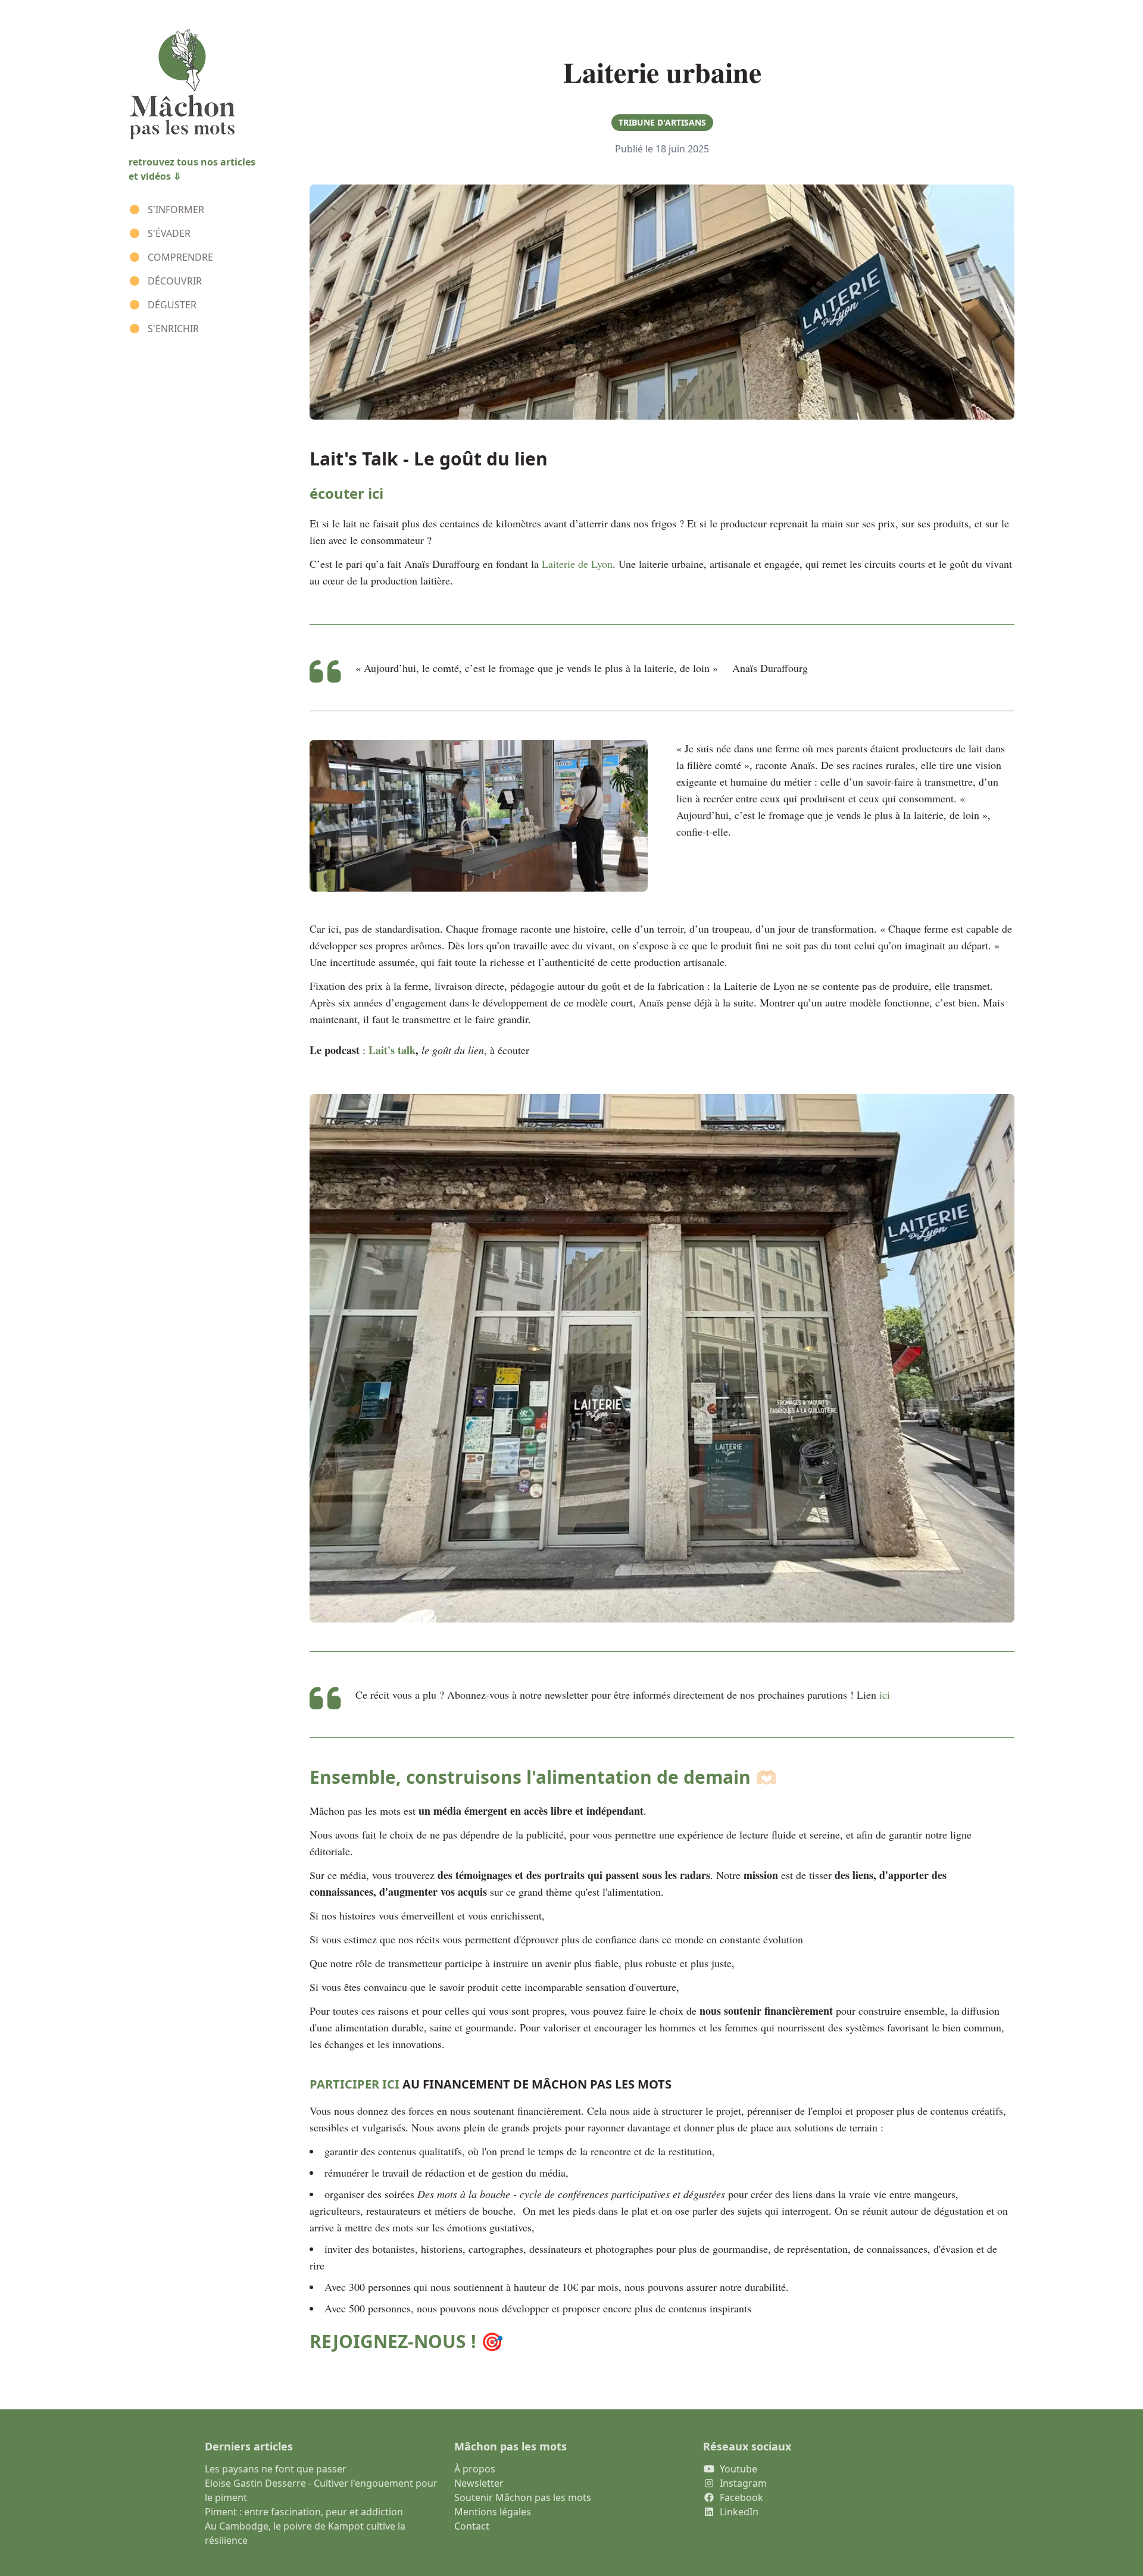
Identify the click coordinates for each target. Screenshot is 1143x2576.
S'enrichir (173, 329)
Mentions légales (493, 2512)
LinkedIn (739, 2512)
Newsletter (479, 2483)
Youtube (738, 2469)
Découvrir (175, 281)
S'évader (169, 233)
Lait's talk (392, 1050)
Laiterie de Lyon (577, 564)
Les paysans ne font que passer (276, 2469)
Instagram (743, 2483)
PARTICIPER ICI (355, 2084)
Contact (472, 2526)
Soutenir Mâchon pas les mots (523, 2497)
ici (885, 1695)
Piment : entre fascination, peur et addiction (304, 2512)
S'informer (176, 210)
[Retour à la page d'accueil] (205, 85)
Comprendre (180, 257)
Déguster (172, 305)
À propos (475, 2469)
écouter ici (346, 493)
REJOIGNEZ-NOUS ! (393, 2341)
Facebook (741, 2497)
